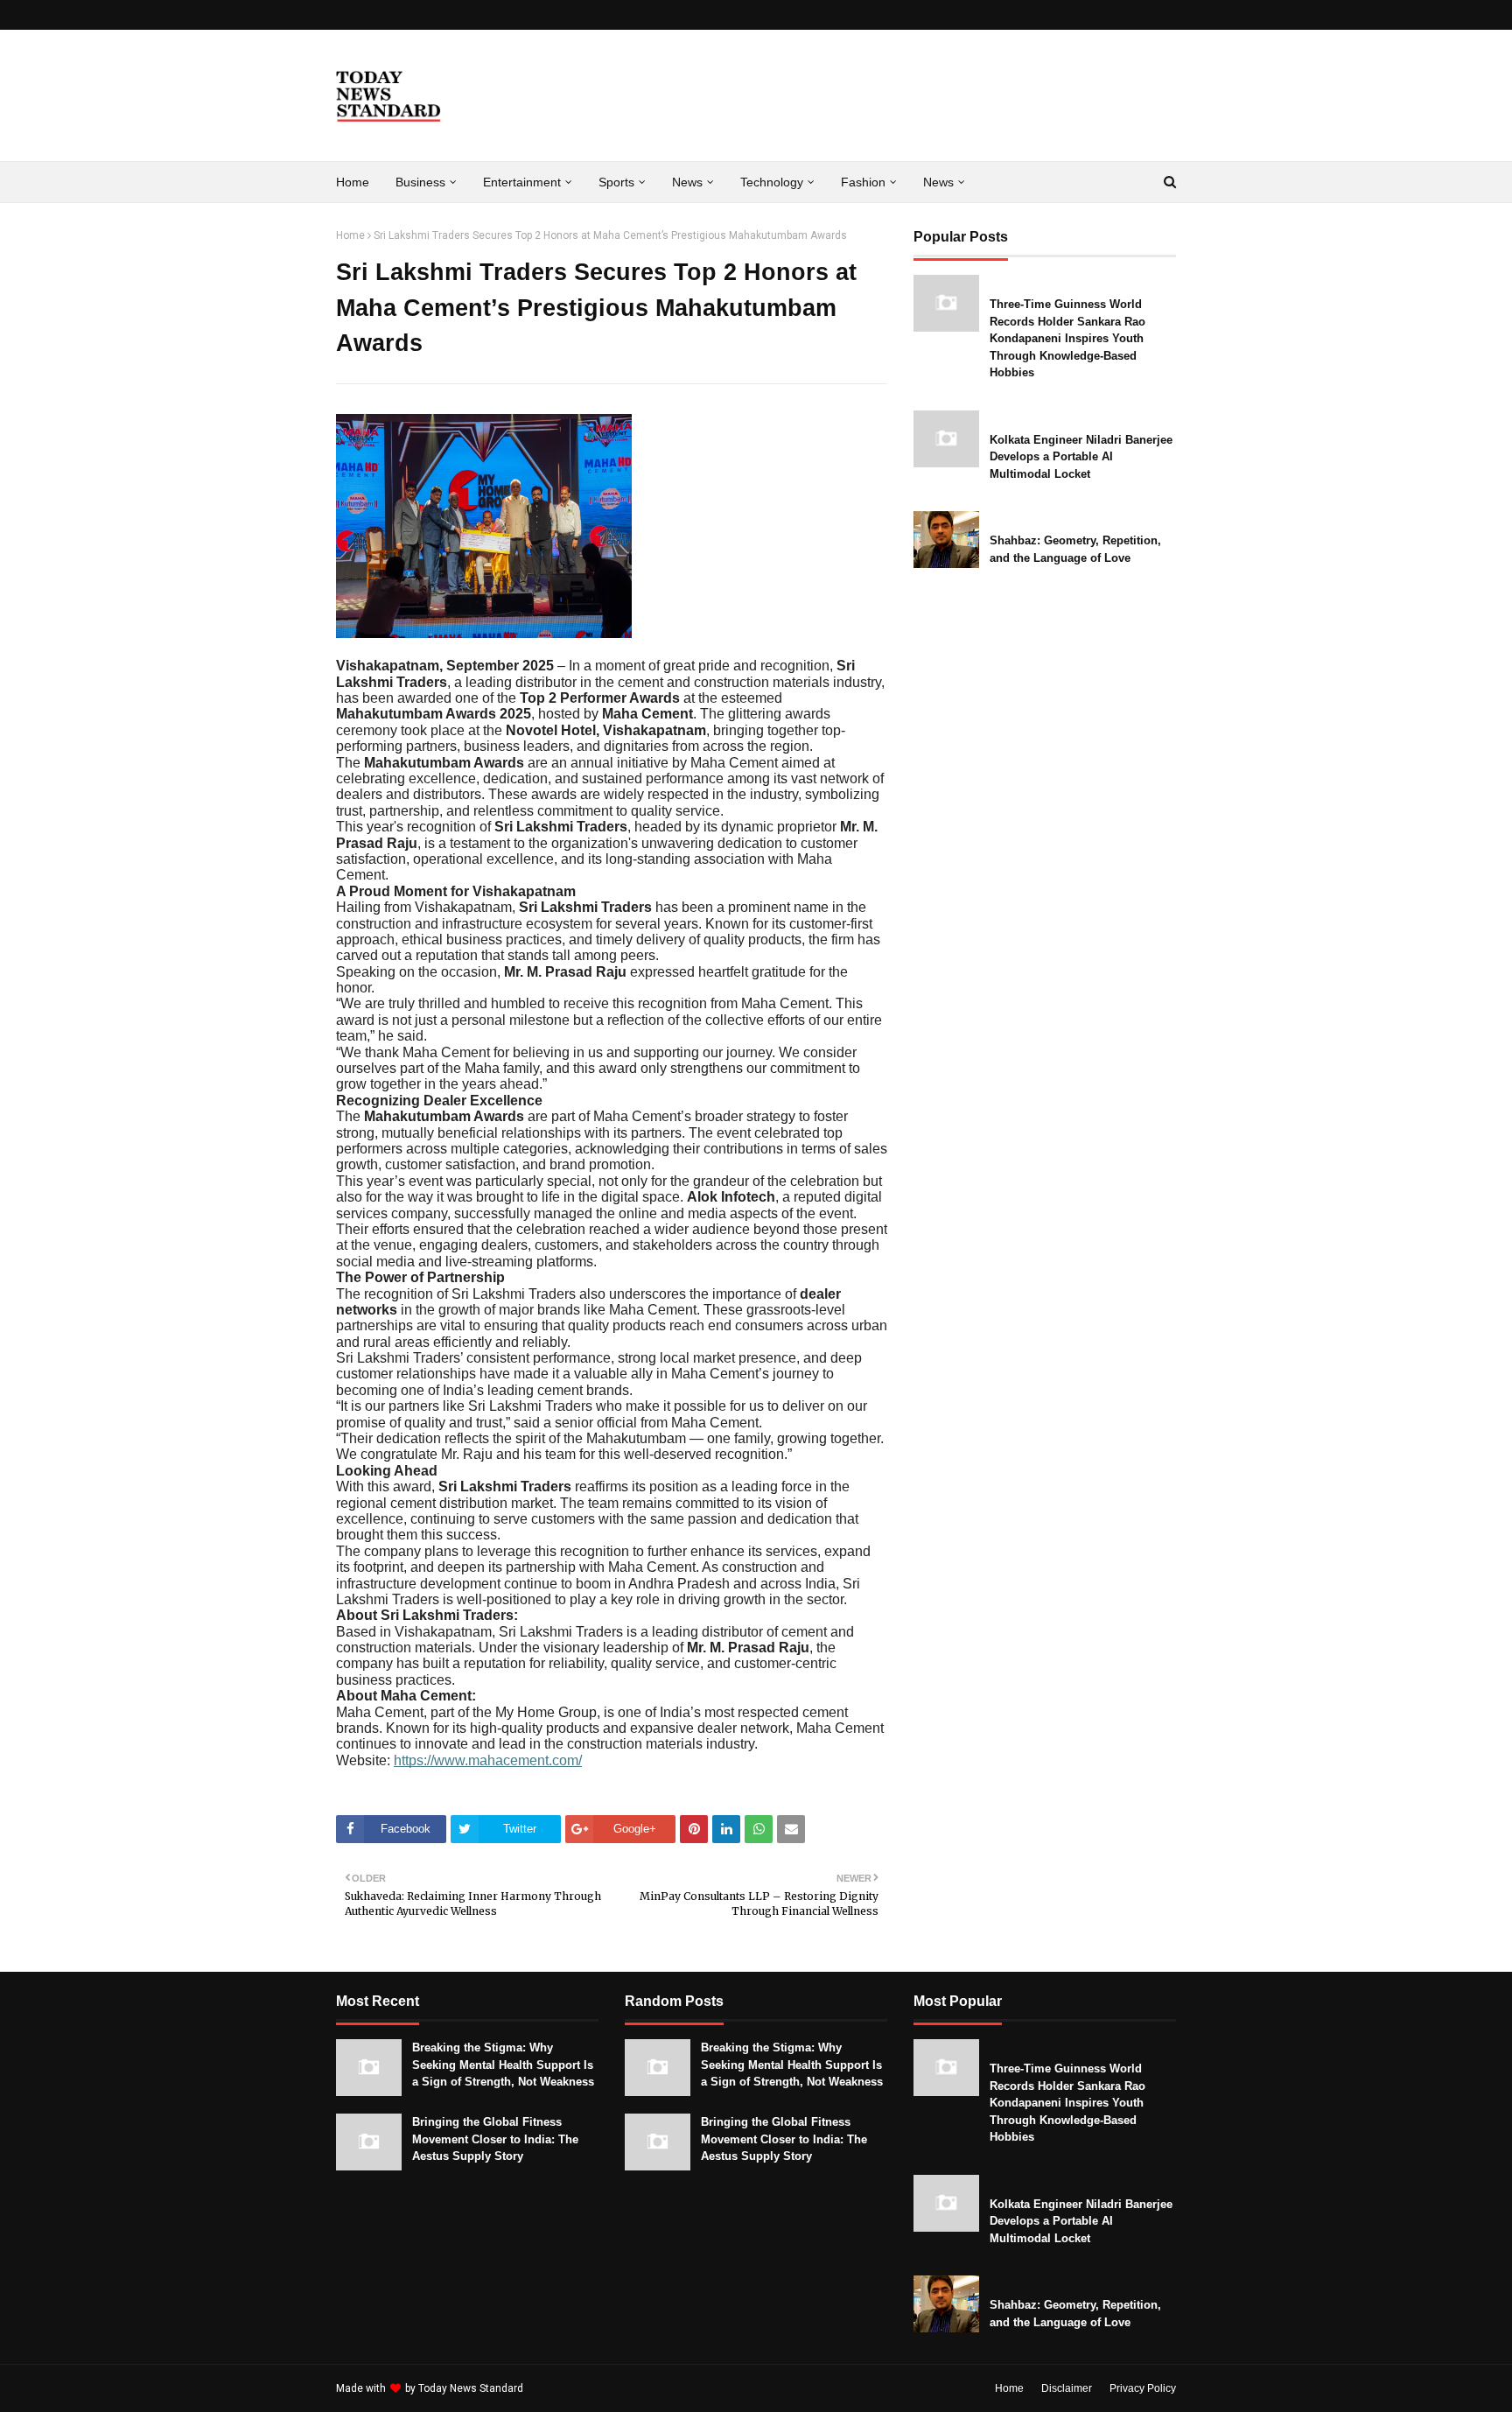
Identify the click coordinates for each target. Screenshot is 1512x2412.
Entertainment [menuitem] (522, 182)
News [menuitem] (687, 182)
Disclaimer (1067, 2388)
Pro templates (573, 2388)
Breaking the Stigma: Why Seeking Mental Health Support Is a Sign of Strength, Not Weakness (503, 2065)
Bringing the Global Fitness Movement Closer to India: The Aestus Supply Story (495, 2139)
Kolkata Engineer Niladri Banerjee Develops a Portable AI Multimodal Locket (1081, 457)
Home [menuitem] (353, 182)
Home (350, 235)
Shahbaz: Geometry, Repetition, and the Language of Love (1075, 549)
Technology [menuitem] (772, 182)
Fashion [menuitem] (863, 182)
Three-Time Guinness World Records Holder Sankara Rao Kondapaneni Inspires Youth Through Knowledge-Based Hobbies (1067, 338)
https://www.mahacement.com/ (488, 1760)
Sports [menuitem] (616, 182)
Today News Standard (471, 2388)
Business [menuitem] (420, 182)
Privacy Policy (1143, 2388)
